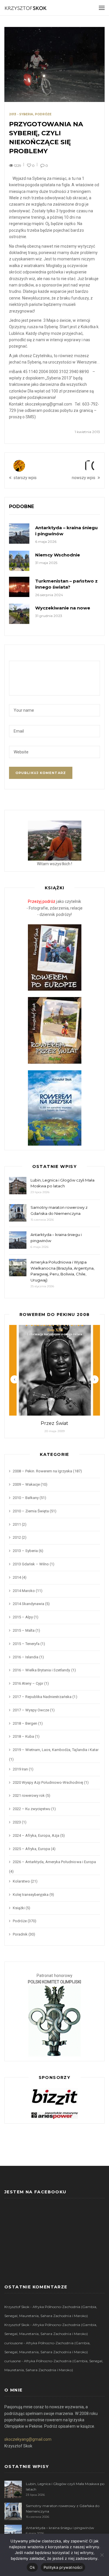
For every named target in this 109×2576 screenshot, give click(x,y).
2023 (17, 1822)
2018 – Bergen (25, 1723)
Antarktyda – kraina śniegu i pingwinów (56, 1238)
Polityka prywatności (63, 2567)
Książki (19, 1908)
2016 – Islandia (26, 1657)
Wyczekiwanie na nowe (63, 608)
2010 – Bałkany (26, 1498)
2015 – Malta (24, 1630)
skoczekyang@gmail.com (28, 2439)
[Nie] (102, 2555)
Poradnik (20, 1934)
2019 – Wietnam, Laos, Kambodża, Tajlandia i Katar (56, 1750)
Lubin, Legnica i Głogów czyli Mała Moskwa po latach (62, 1183)
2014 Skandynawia (28, 1604)
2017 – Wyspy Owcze (31, 1710)
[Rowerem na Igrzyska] (55, 1107)
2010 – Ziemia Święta (31, 1511)
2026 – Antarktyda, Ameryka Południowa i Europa (54, 1862)
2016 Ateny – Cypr (28, 1683)
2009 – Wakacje (26, 1484)
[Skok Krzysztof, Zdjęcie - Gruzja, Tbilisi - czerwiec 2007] (55, 840)
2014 (17, 1577)
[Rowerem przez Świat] (55, 1030)
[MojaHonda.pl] (55, 2115)
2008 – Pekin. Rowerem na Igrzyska (42, 1471)
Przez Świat (54, 1423)
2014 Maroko (24, 1591)
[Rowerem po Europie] (55, 957)
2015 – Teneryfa (26, 1644)
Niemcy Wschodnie (58, 555)
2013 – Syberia (25, 1551)
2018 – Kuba (23, 1736)
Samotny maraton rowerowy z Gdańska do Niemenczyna (59, 1210)
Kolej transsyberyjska (31, 1895)
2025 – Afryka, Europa (31, 1849)
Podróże (43, 114)
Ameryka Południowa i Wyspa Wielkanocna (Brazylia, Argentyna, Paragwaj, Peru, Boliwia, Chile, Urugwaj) (62, 1271)
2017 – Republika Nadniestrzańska (42, 1697)
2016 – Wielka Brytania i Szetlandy (41, 1670)
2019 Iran (20, 1769)
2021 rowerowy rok (29, 1795)
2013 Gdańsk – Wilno (31, 1564)
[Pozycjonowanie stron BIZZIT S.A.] (55, 2096)
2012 (17, 1537)
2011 (17, 1524)
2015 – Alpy (23, 1617)
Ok (32, 2567)
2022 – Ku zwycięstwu (32, 1809)
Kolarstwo (21, 1881)
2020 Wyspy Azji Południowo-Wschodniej (48, 1782)
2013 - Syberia (21, 114)
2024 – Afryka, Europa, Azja (36, 1835)
